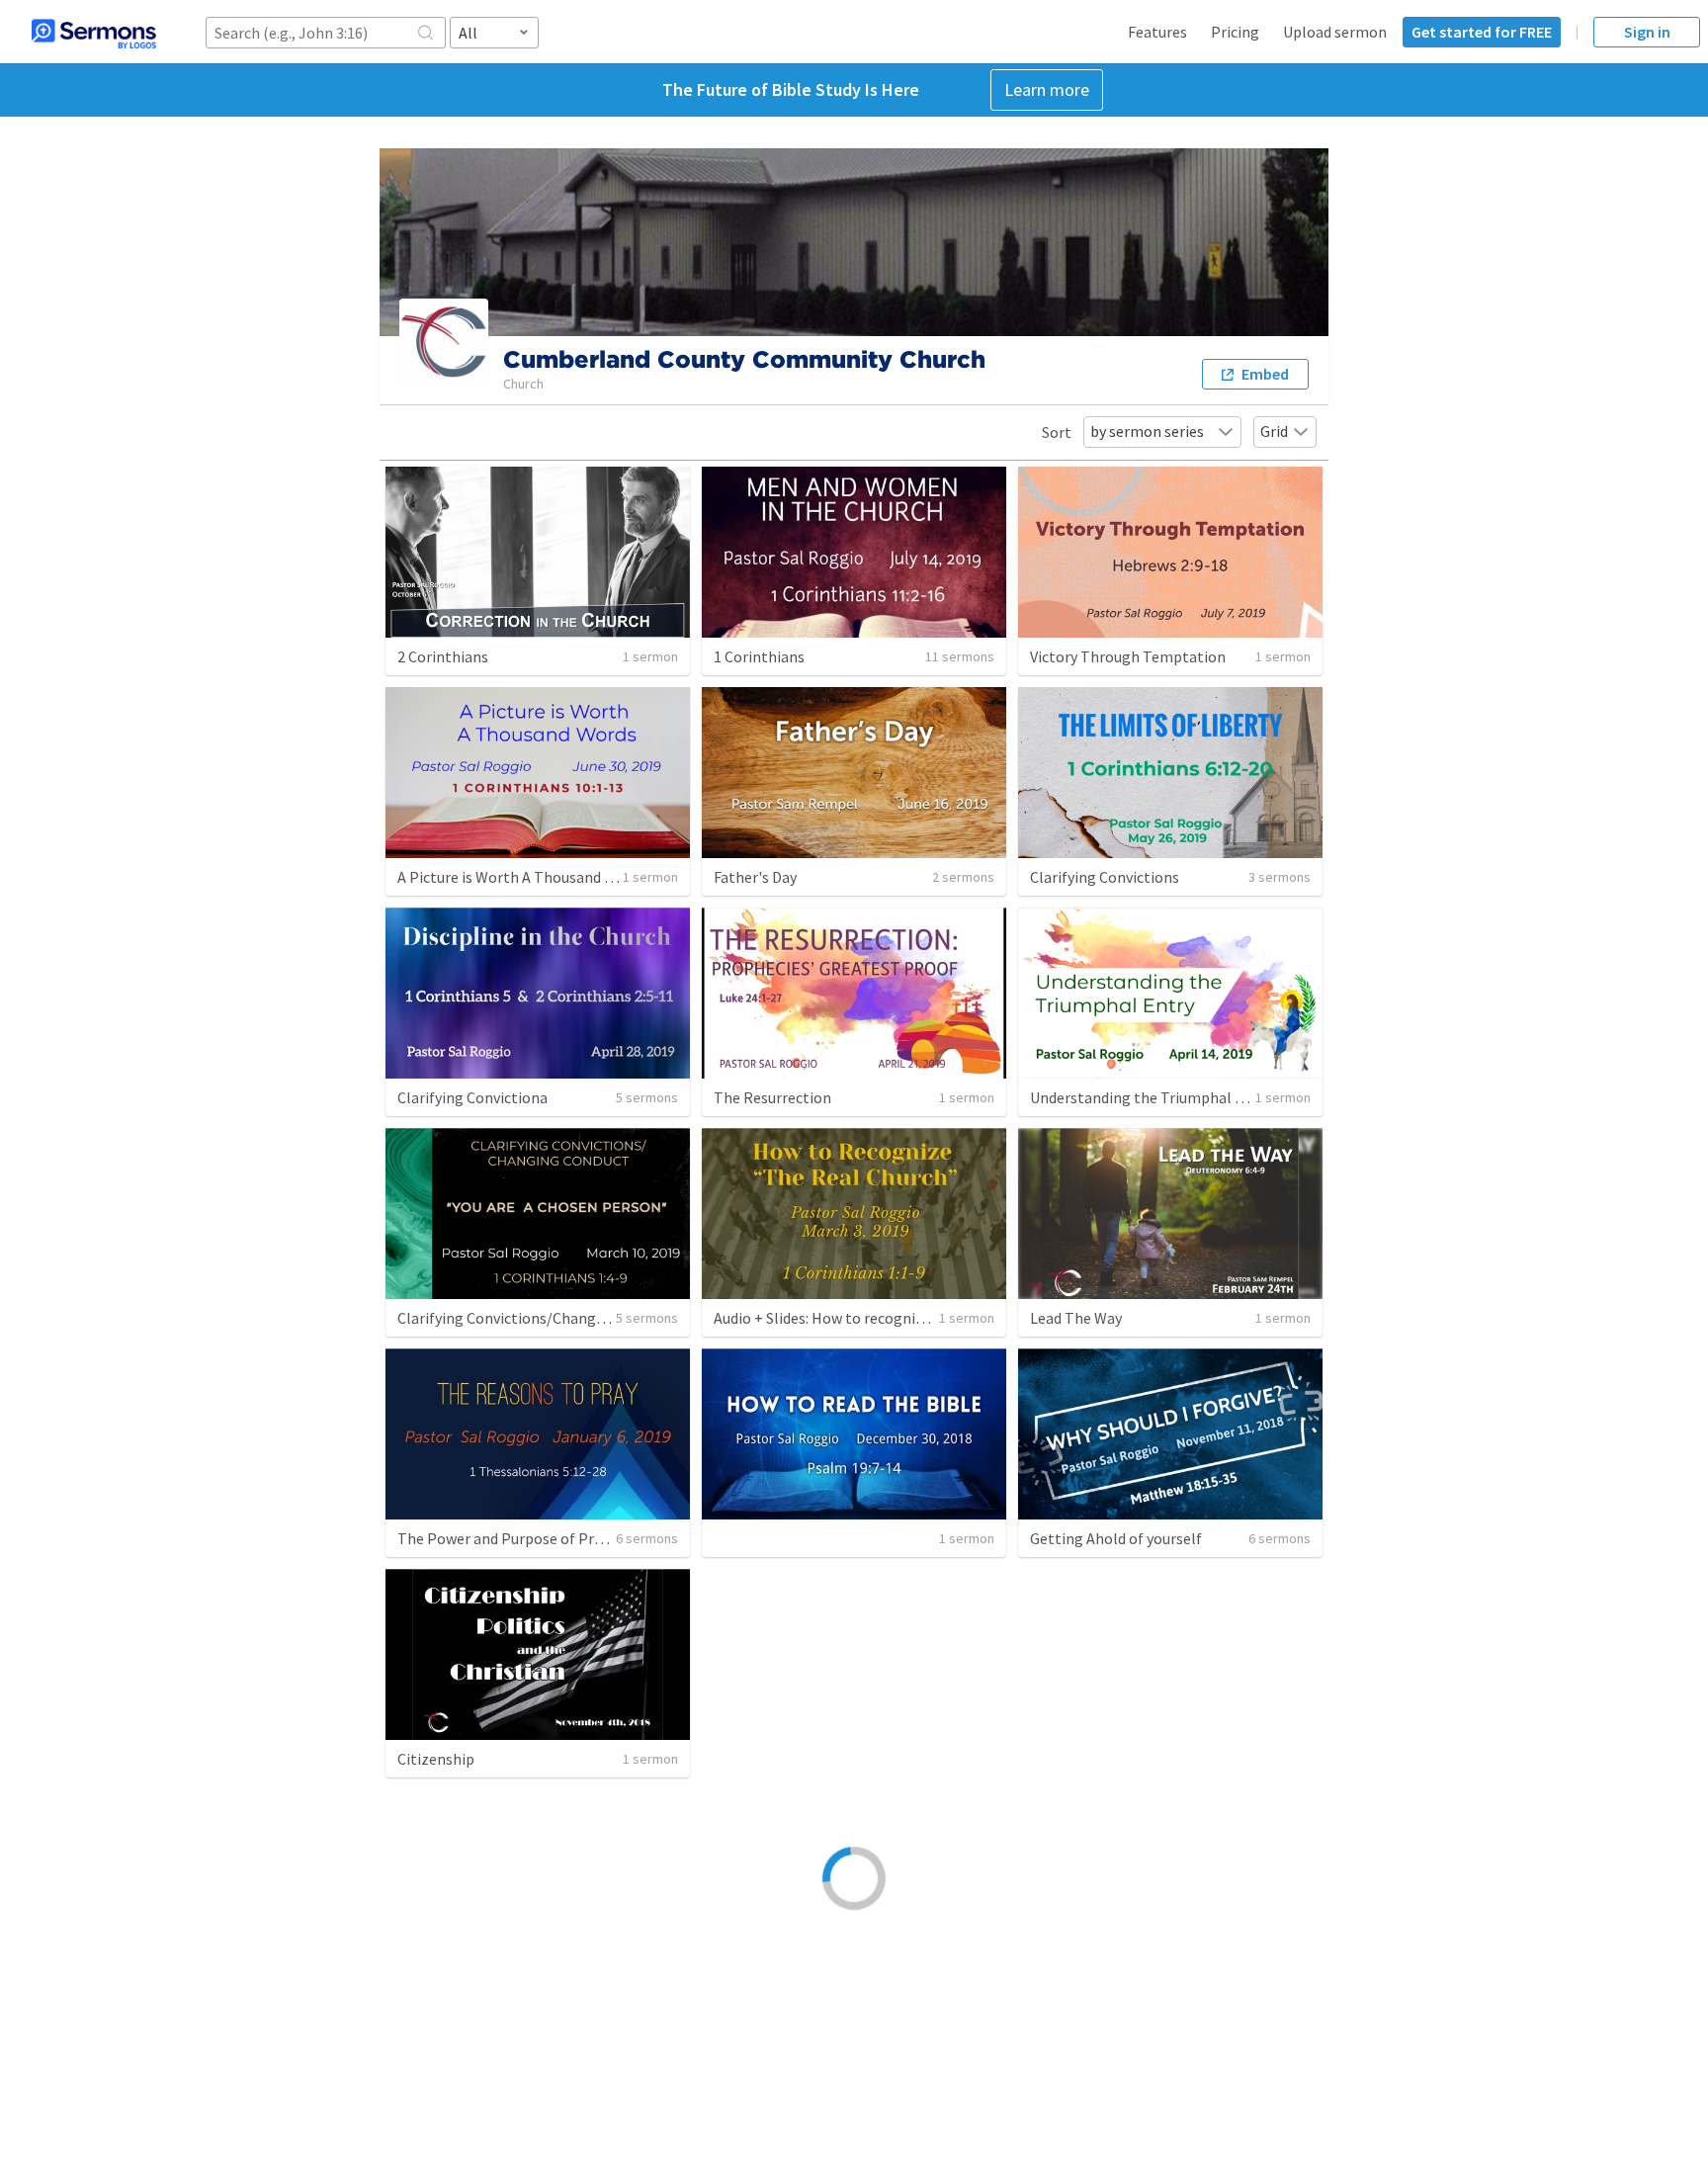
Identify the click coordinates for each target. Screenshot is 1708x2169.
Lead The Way (1076, 1318)
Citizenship (436, 1759)
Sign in (1647, 32)
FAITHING (747, 1980)
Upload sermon (1335, 32)
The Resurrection (772, 1097)
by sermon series (1147, 431)
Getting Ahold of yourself (1116, 1538)
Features (1157, 32)
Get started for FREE (1482, 32)
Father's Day (755, 877)
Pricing (1235, 32)
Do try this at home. (465, 1980)
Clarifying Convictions (1105, 877)
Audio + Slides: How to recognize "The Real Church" (886, 1318)
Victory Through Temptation (1128, 656)
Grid (1274, 431)
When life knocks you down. (806, 1759)
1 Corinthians (759, 656)
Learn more (1047, 89)
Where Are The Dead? (1101, 1759)
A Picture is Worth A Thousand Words (522, 877)
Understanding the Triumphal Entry (1151, 1097)
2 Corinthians (443, 656)
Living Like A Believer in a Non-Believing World (1186, 1980)
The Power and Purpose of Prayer (510, 1538)
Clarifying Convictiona (472, 1097)
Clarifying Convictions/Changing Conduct (537, 1318)
